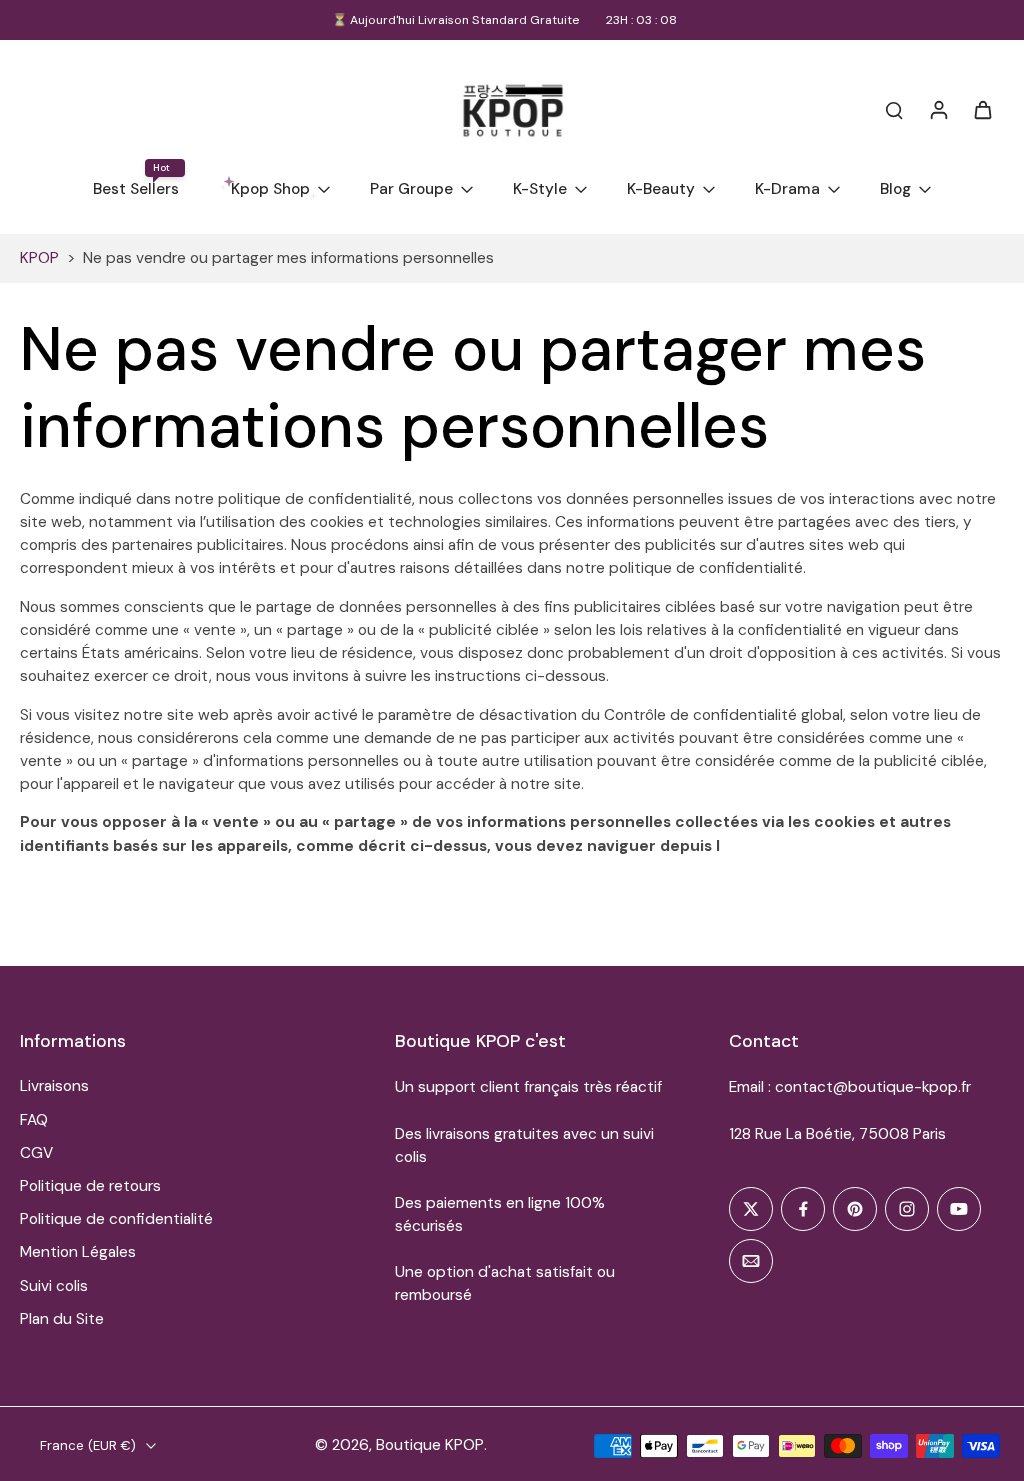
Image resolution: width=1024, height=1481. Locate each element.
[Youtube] (959, 1209)
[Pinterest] (855, 1209)
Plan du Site (62, 1319)
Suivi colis (54, 1286)
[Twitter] (751, 1209)
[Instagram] (907, 1209)
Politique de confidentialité (116, 1219)
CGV (36, 1153)
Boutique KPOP (430, 1445)
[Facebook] (803, 1209)
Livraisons (54, 1086)
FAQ (34, 1120)
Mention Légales (78, 1252)
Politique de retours (90, 1186)
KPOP (39, 258)
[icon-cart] (982, 109)
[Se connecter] (938, 109)
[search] (894, 109)
